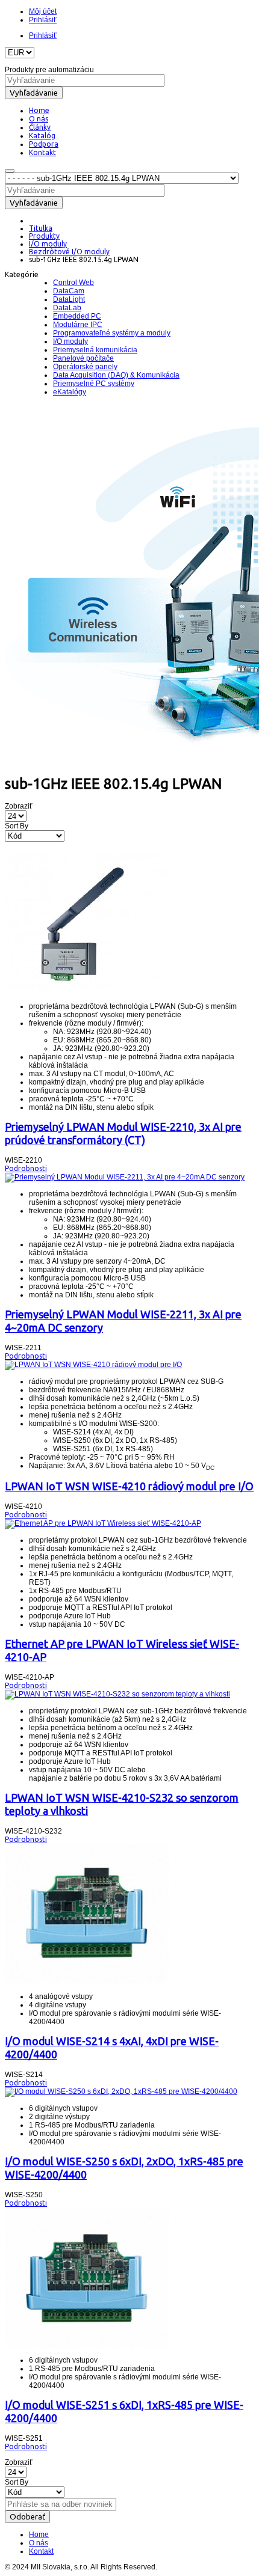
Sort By (17, 826)
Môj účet (43, 11)
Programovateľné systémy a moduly (112, 333)
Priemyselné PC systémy (94, 384)
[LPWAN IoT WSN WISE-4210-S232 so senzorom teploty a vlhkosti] (117, 1694)
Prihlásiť (43, 20)
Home (39, 2535)
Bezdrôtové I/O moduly (69, 252)
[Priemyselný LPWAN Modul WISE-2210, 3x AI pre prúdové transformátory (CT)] (87, 991)
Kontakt (41, 2551)
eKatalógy (70, 392)
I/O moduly (48, 244)
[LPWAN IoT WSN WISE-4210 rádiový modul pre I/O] (93, 1365)
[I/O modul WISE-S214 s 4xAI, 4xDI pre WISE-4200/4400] (87, 1981)
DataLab (67, 308)
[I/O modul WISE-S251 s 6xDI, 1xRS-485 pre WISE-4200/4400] (87, 2345)
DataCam (69, 291)
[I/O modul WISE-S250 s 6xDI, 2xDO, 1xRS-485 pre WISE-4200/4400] (121, 2091)
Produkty (44, 236)
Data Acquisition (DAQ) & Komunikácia (116, 375)
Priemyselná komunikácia (95, 350)
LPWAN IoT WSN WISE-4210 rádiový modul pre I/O (129, 1486)
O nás (39, 2543)
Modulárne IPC (78, 325)
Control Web (73, 283)
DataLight (69, 299)
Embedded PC (77, 316)
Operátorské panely (85, 367)
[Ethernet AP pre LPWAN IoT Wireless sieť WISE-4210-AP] (103, 1523)
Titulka (41, 228)
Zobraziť (19, 806)
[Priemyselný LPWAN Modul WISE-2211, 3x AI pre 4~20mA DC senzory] (125, 1177)
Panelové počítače (83, 358)
